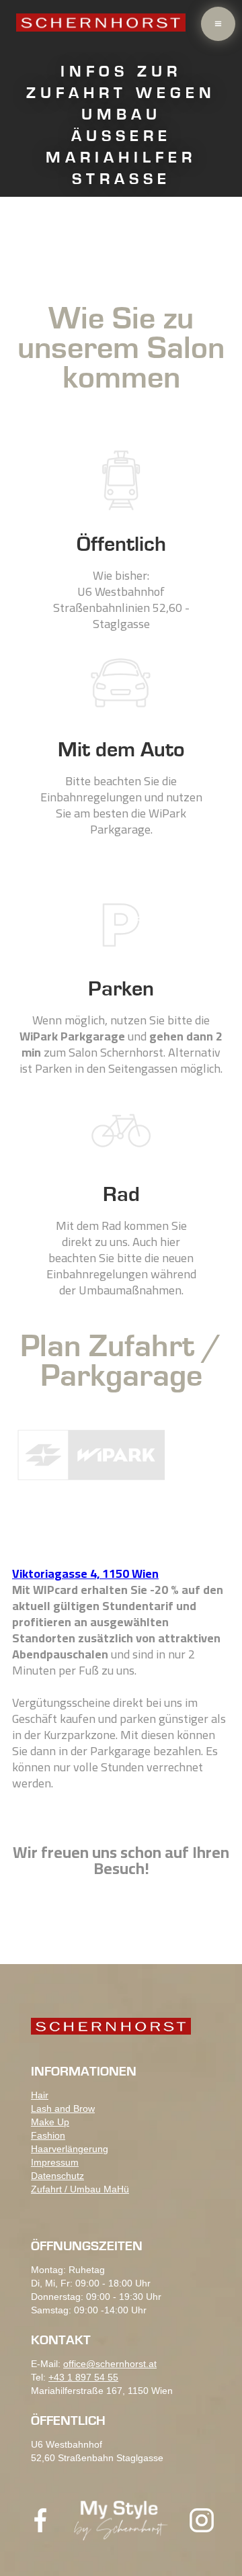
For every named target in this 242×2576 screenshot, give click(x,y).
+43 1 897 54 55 (83, 2377)
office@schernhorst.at (110, 2364)
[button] (218, 24)
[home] (101, 21)
